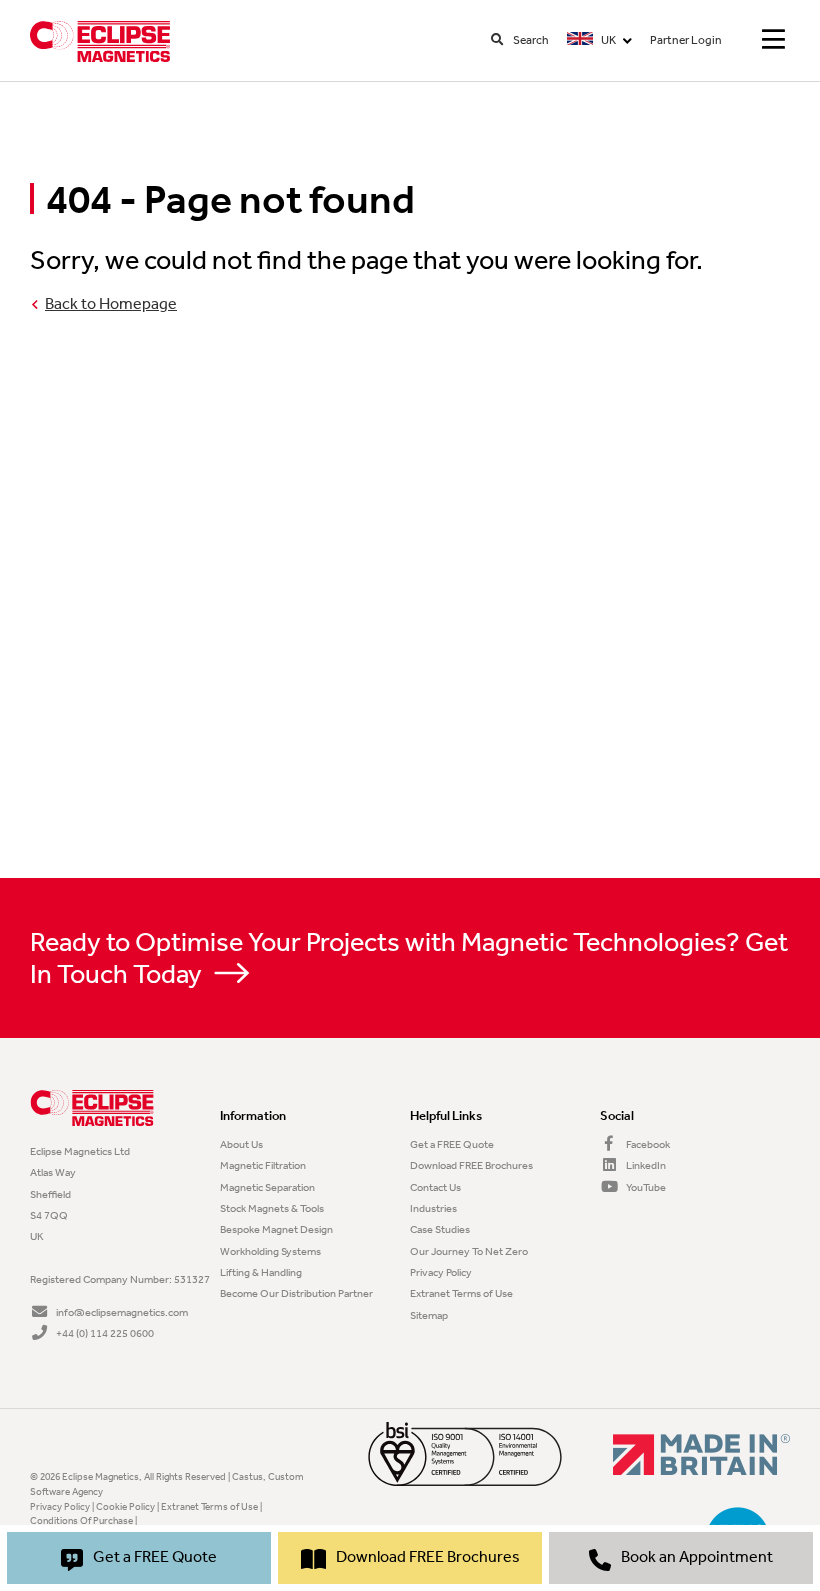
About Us (241, 1144)
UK (607, 39)
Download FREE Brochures (471, 1165)
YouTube (645, 1187)
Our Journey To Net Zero (469, 1251)
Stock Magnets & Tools (272, 1208)
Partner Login (686, 39)
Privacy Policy (441, 1272)
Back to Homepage (111, 303)
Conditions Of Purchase (81, 1521)
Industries (433, 1208)
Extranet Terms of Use (461, 1293)
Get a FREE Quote (452, 1144)
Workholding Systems (270, 1251)
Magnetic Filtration (263, 1165)
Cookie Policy (125, 1507)
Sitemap (429, 1315)
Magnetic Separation (267, 1187)
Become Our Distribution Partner (296, 1293)
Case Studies (440, 1229)
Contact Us (435, 1187)
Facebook (647, 1144)
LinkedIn (645, 1165)
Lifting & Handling (261, 1272)
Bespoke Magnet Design (276, 1229)
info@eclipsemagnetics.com (122, 1312)
